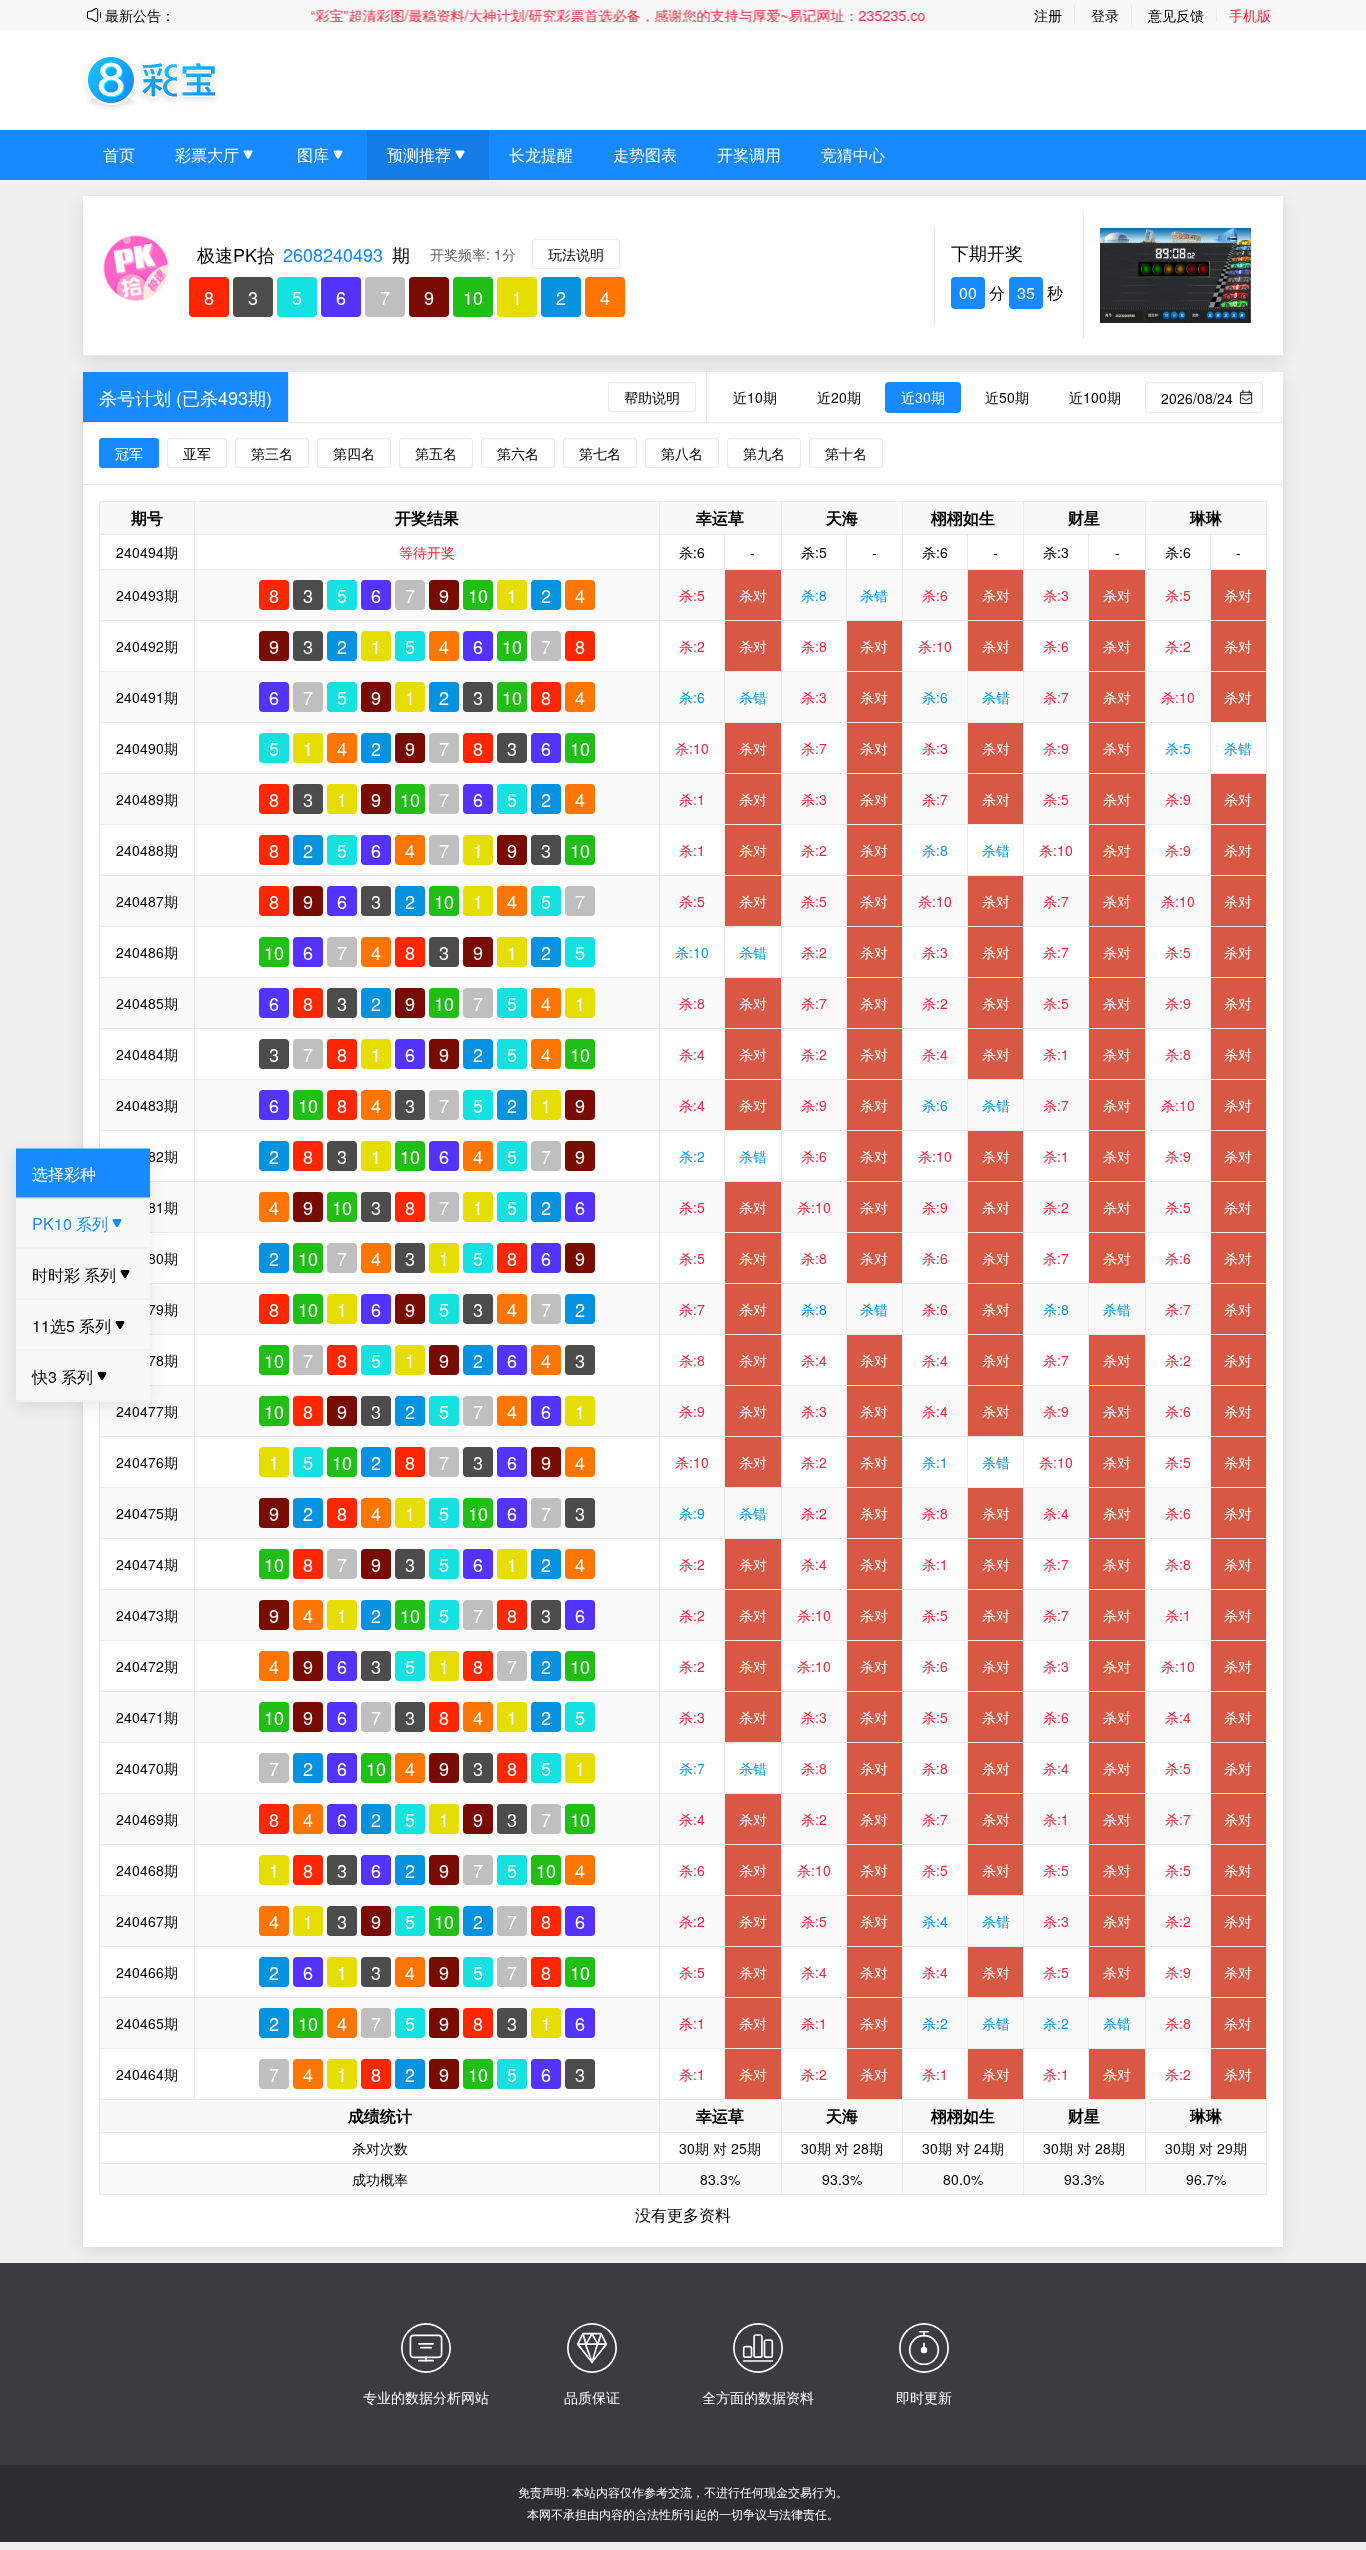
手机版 (1250, 15)
